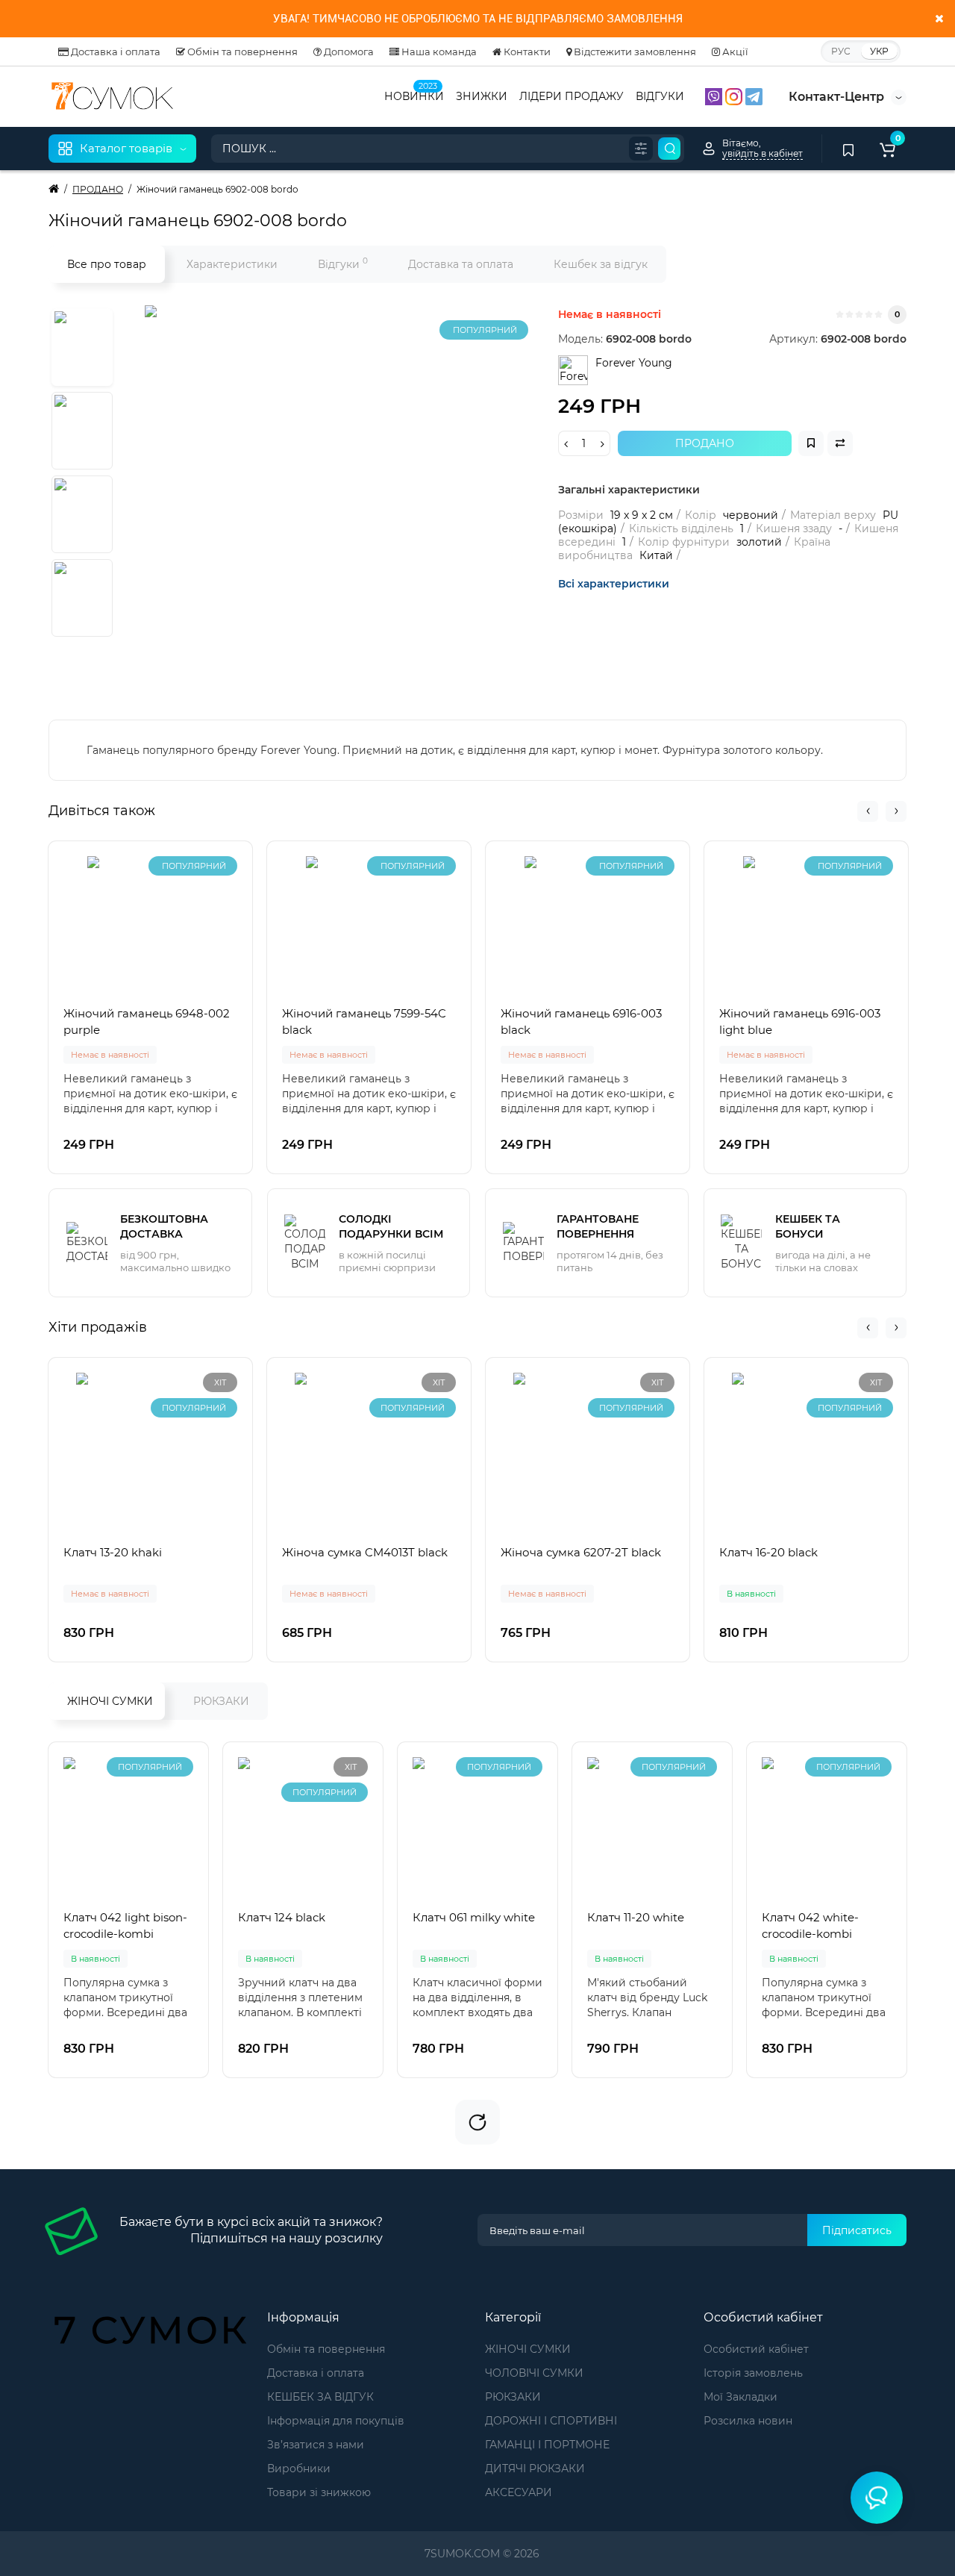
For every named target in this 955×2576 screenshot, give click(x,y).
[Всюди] (641, 149)
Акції (734, 52)
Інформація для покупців (336, 2421)
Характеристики (232, 264)
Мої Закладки (740, 2397)
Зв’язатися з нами (316, 2445)
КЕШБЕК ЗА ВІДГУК (320, 2397)
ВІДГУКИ (660, 96)
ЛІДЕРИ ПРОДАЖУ (572, 96)
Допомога (348, 52)
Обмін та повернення (241, 52)
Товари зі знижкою (319, 2492)
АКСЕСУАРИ (519, 2492)
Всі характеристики (614, 584)
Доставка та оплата (461, 264)
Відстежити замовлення (634, 52)
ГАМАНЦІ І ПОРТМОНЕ (547, 2445)
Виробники (299, 2469)
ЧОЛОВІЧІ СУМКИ (534, 2373)
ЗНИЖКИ (482, 96)
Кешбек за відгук (601, 264)
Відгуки (343, 263)
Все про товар (107, 264)
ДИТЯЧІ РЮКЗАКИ (535, 2469)
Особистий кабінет (756, 2349)
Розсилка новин (748, 2421)
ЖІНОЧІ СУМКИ (110, 1701)
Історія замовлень (753, 2373)
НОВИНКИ (414, 95)
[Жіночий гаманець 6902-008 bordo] (331, 492)
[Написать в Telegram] (754, 96)
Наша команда (438, 52)
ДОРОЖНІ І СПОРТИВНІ (551, 2421)
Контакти (526, 52)
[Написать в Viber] (715, 96)
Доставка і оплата (115, 52)
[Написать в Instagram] (735, 96)
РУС (841, 51)
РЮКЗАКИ (221, 1701)
